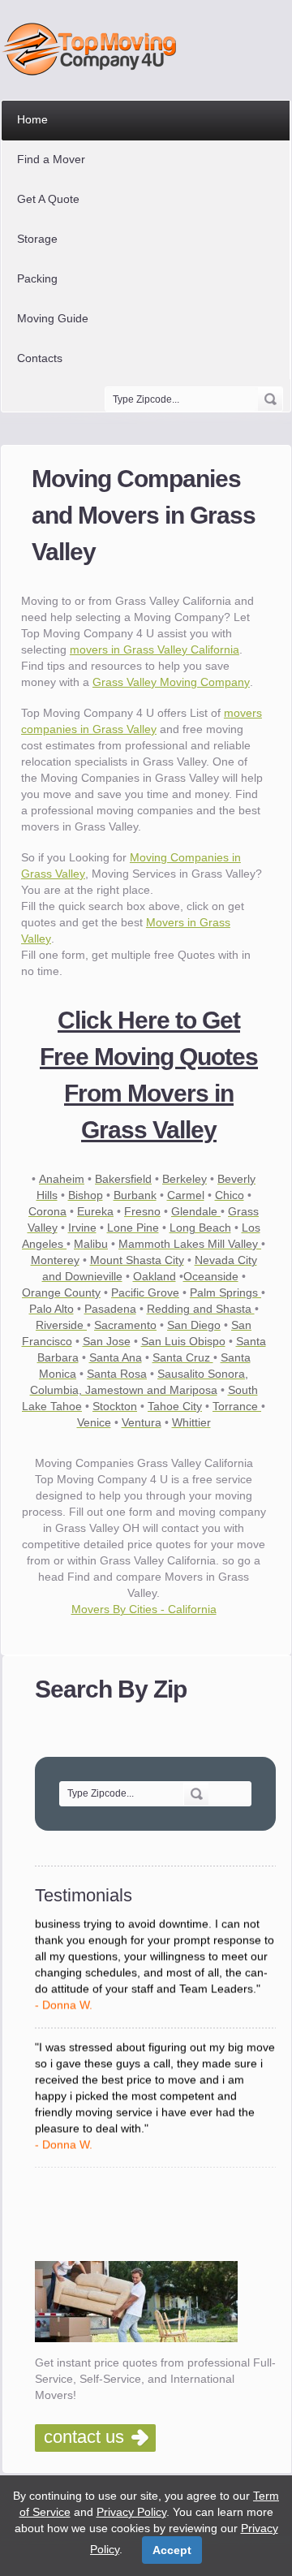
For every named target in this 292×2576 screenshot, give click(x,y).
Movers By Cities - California (144, 1609)
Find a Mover (51, 159)
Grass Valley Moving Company (171, 682)
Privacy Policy (131, 2512)
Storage (37, 239)
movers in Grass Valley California (155, 649)
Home (32, 119)
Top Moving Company (94, 49)
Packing (37, 278)
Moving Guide (53, 318)
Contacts (40, 358)
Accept (172, 2550)
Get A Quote (48, 199)
